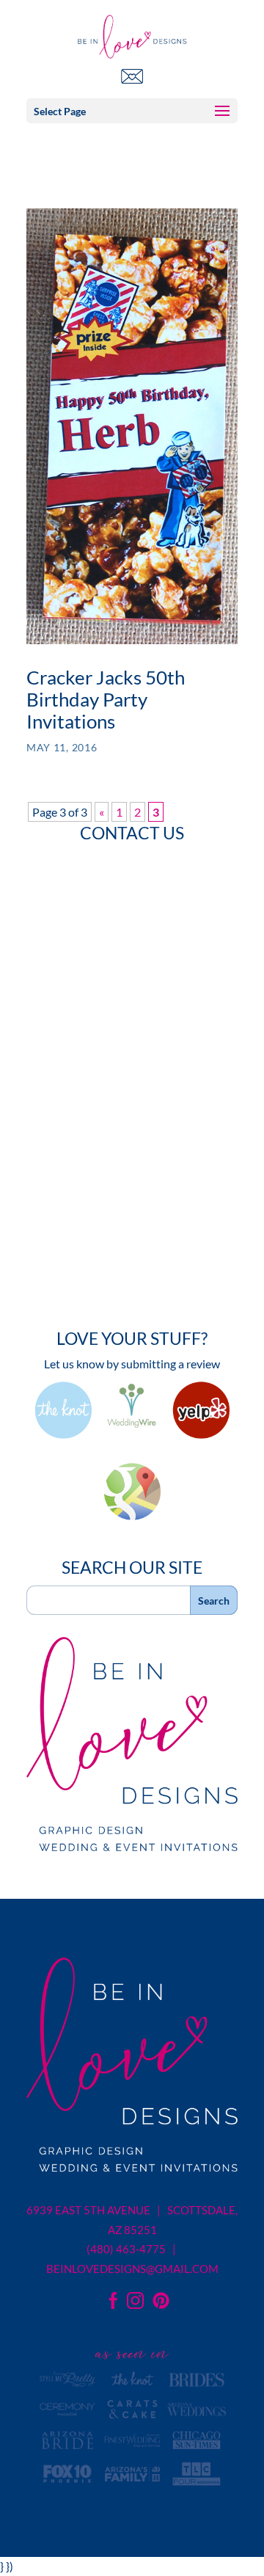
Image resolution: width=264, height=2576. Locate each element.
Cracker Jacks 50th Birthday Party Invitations (106, 699)
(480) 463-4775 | (132, 2249)
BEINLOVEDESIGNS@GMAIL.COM (132, 2269)
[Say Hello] (132, 76)
